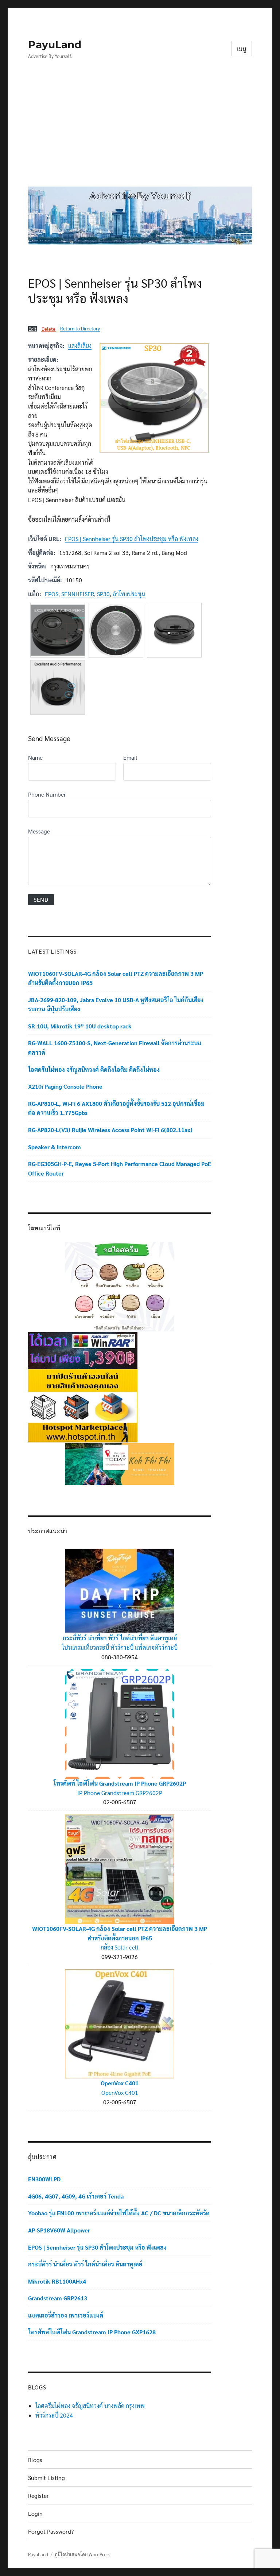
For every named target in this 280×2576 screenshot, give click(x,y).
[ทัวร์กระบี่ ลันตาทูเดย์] (120, 1463)
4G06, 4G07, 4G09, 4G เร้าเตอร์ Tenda (76, 2196)
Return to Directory (80, 328)
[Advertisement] (141, 129)
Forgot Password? (51, 2531)
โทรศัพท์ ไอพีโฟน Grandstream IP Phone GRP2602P (120, 1783)
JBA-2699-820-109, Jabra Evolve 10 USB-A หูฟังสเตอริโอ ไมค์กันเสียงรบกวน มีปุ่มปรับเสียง (116, 1005)
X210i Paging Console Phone (65, 1086)
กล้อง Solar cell (120, 1947)
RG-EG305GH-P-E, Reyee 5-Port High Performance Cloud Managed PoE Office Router (120, 1168)
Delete (48, 329)
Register (38, 2495)
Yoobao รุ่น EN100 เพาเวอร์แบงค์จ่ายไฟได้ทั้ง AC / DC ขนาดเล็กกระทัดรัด (119, 2213)
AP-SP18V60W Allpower (59, 2230)
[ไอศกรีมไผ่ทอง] (120, 1286)
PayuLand (55, 45)
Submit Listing (46, 2478)
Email (130, 757)
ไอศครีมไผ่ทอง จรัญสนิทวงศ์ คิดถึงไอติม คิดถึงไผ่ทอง (94, 1069)
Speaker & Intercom (55, 1147)
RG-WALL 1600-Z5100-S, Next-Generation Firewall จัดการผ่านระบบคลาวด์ (115, 1048)
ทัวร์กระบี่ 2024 (54, 2415)
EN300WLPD (44, 2179)
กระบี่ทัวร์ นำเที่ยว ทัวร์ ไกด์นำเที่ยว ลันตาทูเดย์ (120, 1638)
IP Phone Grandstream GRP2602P (120, 1793)
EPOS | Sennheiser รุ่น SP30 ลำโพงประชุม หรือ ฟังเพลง (132, 539)
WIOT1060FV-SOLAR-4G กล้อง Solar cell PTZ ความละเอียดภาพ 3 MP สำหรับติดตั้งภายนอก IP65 (116, 978)
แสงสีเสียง (80, 346)
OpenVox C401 (120, 2083)
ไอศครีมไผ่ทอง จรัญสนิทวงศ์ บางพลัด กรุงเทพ (90, 2406)
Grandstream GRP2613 (58, 2298)
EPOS (52, 594)
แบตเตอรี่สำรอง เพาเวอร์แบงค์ (66, 2315)
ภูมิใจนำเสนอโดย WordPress (82, 2554)
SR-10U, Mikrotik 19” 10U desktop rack (80, 1026)
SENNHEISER (78, 594)
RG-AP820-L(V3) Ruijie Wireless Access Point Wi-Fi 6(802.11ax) (110, 1130)
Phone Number (47, 794)
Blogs (35, 2460)
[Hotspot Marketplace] (83, 1405)
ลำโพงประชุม (129, 594)
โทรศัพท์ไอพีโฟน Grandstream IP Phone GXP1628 (92, 2332)
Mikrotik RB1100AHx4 (57, 2281)
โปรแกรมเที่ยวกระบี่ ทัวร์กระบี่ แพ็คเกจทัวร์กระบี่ (120, 1647)
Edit (32, 329)
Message (39, 831)
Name (35, 757)
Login (35, 2513)
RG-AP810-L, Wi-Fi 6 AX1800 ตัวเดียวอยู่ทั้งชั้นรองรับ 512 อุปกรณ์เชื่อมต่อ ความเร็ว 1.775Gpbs (116, 1108)
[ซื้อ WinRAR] (83, 1350)
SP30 (103, 594)
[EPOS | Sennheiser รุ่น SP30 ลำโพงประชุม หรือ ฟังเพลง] (154, 398)
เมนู (242, 49)
